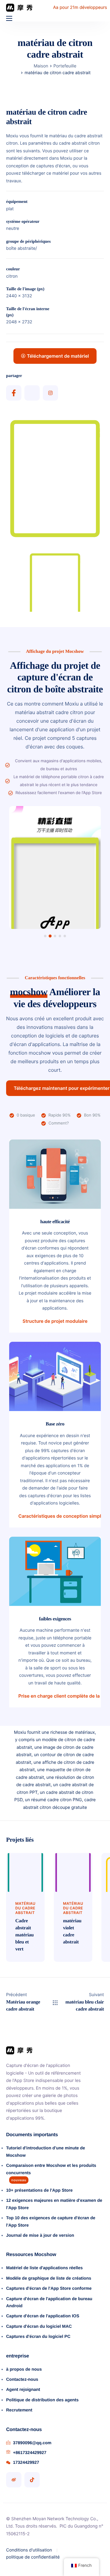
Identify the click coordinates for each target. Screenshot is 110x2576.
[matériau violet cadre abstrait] (73, 1872)
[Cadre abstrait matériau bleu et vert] (25, 1872)
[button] (45, 936)
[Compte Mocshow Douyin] (32, 2480)
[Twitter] (32, 393)
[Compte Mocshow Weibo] (14, 2480)
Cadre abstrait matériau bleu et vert (24, 1935)
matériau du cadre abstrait (25, 1908)
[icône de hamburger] (9, 18)
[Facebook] (14, 393)
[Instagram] (50, 393)
